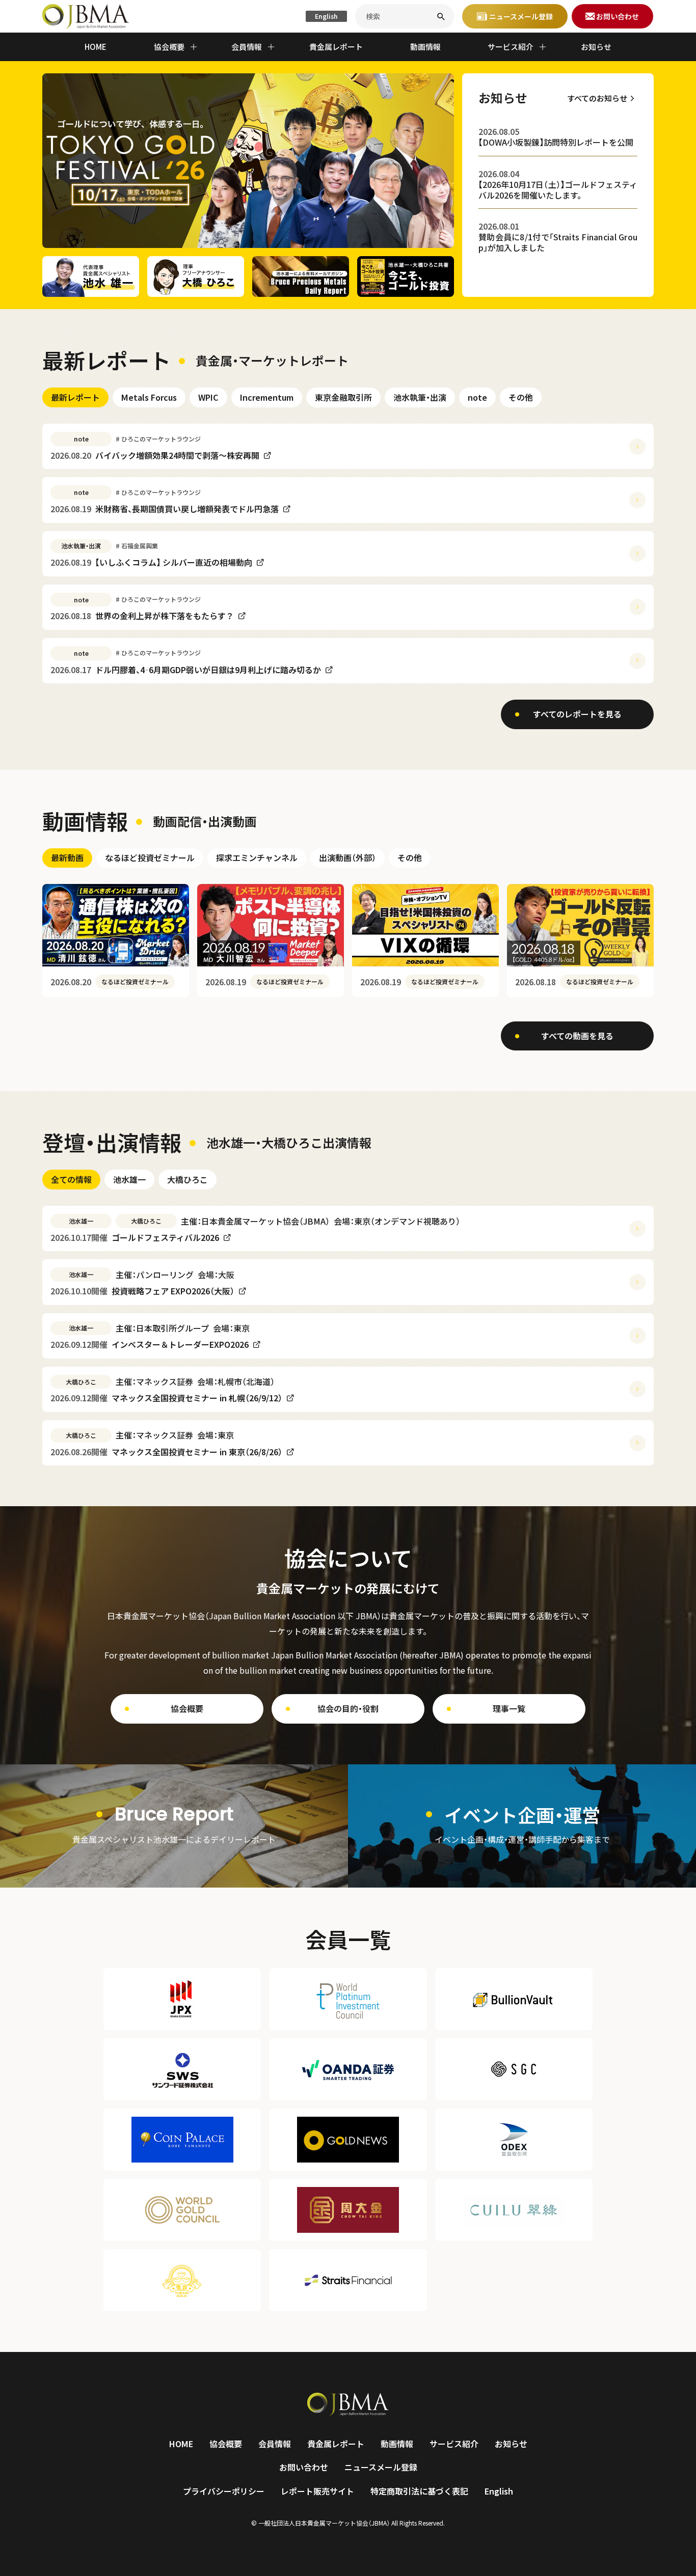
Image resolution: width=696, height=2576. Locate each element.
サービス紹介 (454, 2444)
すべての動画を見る (577, 1036)
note (477, 397)
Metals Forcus (149, 397)
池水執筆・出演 (420, 397)
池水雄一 (129, 1179)
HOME (96, 47)
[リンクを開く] (174, 1826)
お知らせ (596, 47)
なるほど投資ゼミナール (150, 857)
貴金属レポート (336, 47)
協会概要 (187, 1708)
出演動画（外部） (347, 857)
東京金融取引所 (343, 397)
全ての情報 (71, 1179)
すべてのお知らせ (597, 98)
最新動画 (67, 857)
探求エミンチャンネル (257, 857)
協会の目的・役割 (348, 1708)
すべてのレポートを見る (577, 714)
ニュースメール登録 (381, 2467)
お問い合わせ (304, 2467)
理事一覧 (509, 1708)
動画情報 (425, 47)
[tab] (75, 397)
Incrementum (267, 397)
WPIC (208, 397)
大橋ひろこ (188, 1179)
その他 (521, 397)
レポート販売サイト (317, 2491)
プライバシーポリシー (224, 2491)
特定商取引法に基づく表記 (419, 2491)
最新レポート (75, 397)
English (326, 16)
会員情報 (275, 2444)
